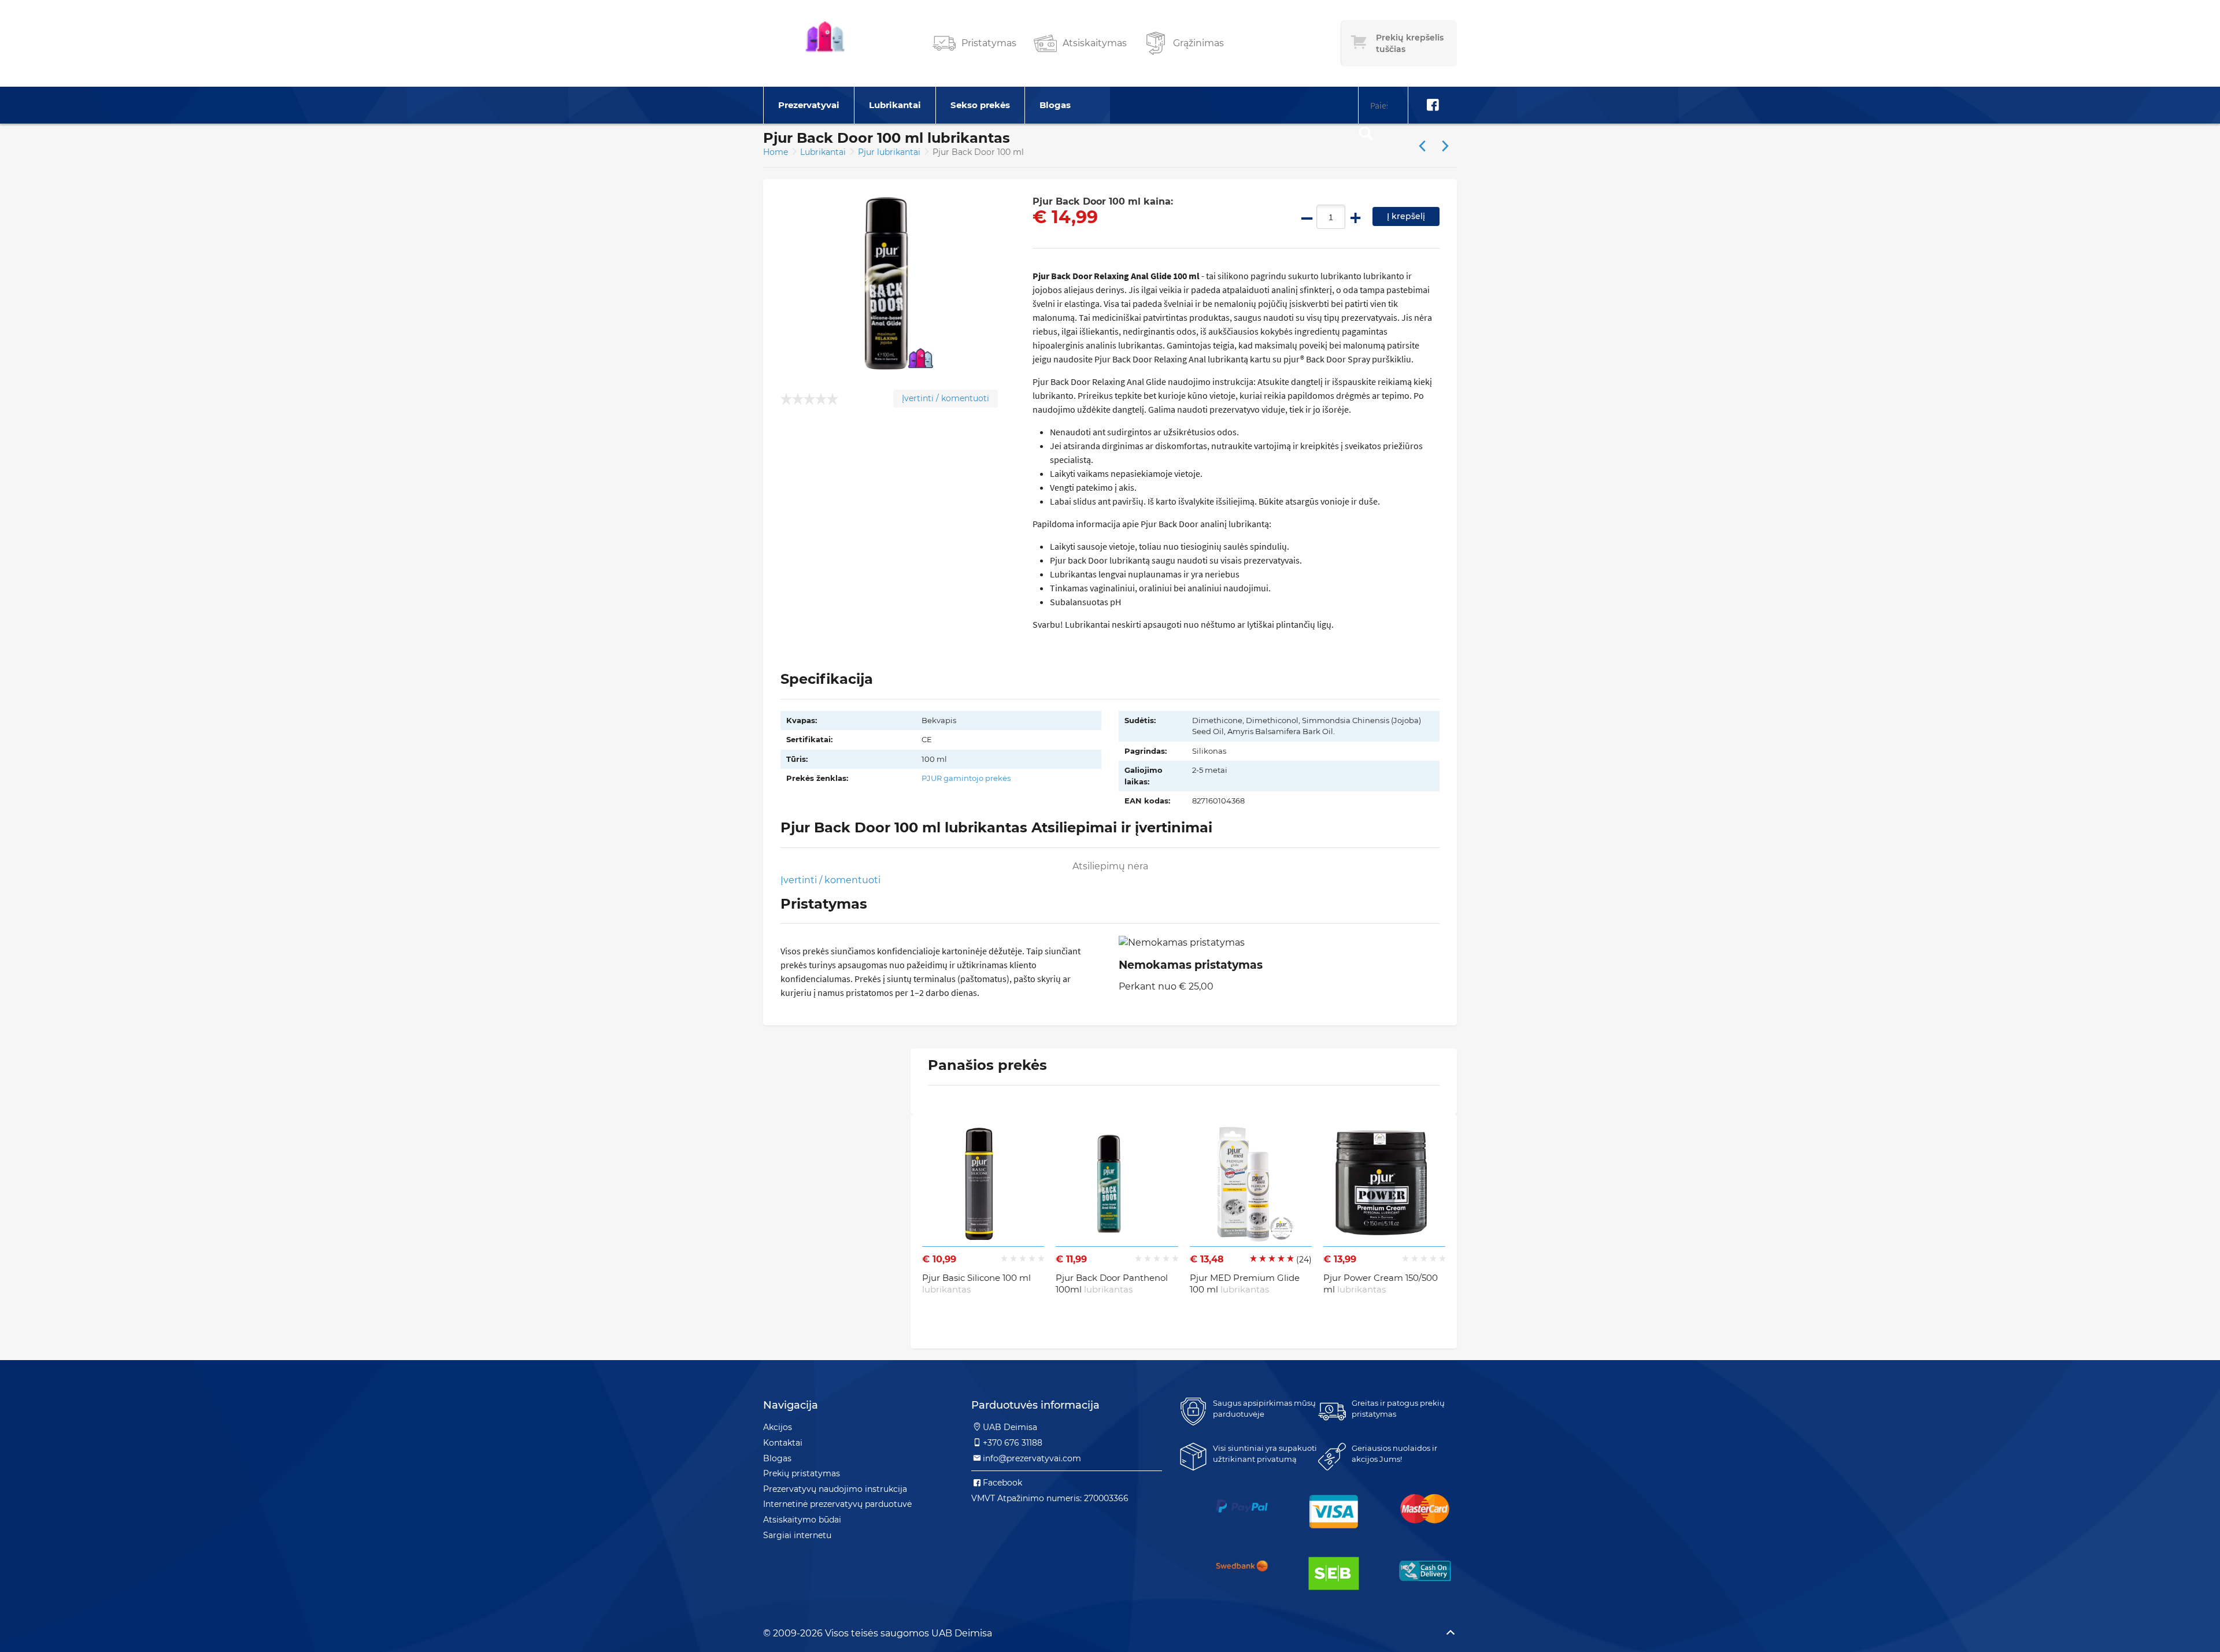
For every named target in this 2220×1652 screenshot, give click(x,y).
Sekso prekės (980, 105)
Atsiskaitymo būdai (802, 1520)
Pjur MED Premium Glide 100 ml (1245, 1284)
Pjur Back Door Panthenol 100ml (1112, 1284)
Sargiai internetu (797, 1535)
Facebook (1002, 1483)
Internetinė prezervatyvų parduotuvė (837, 1504)
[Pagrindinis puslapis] (825, 43)
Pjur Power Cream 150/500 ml (1381, 1284)
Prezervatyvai (809, 105)
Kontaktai (783, 1443)
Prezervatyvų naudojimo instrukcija (835, 1489)
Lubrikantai (895, 105)
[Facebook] (1433, 105)
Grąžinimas (1198, 43)
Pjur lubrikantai (890, 152)
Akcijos (778, 1427)
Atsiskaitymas (1095, 43)
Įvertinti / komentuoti (946, 398)
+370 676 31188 (1013, 1443)
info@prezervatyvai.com (1032, 1458)
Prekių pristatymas (802, 1473)
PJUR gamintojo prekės (966, 778)
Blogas (1055, 105)
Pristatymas (989, 43)
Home (776, 152)
